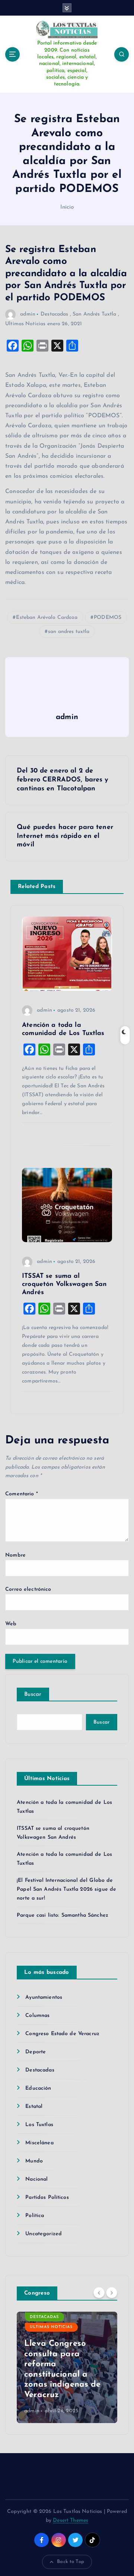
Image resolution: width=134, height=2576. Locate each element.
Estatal (34, 2107)
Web (11, 1624)
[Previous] (99, 2293)
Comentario (22, 1494)
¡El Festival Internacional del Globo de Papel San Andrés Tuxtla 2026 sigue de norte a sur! (66, 1889)
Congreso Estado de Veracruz (62, 2034)
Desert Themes (71, 2521)
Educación (38, 2088)
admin (28, 314)
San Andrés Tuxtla (94, 314)
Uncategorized (44, 2234)
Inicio (67, 207)
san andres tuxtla (69, 632)
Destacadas (54, 314)
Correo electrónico (28, 1589)
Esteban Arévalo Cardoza (47, 618)
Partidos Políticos (47, 2198)
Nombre (15, 1555)
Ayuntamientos (44, 1997)
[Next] (112, 2293)
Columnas (37, 2016)
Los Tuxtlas (39, 2125)
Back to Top (71, 2562)
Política (35, 2216)
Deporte (36, 2052)
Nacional (36, 2179)
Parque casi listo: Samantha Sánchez (63, 1915)
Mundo (34, 2161)
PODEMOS (108, 618)
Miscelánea (39, 2143)
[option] (67, 2367)
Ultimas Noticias (25, 324)
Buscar (33, 1695)
